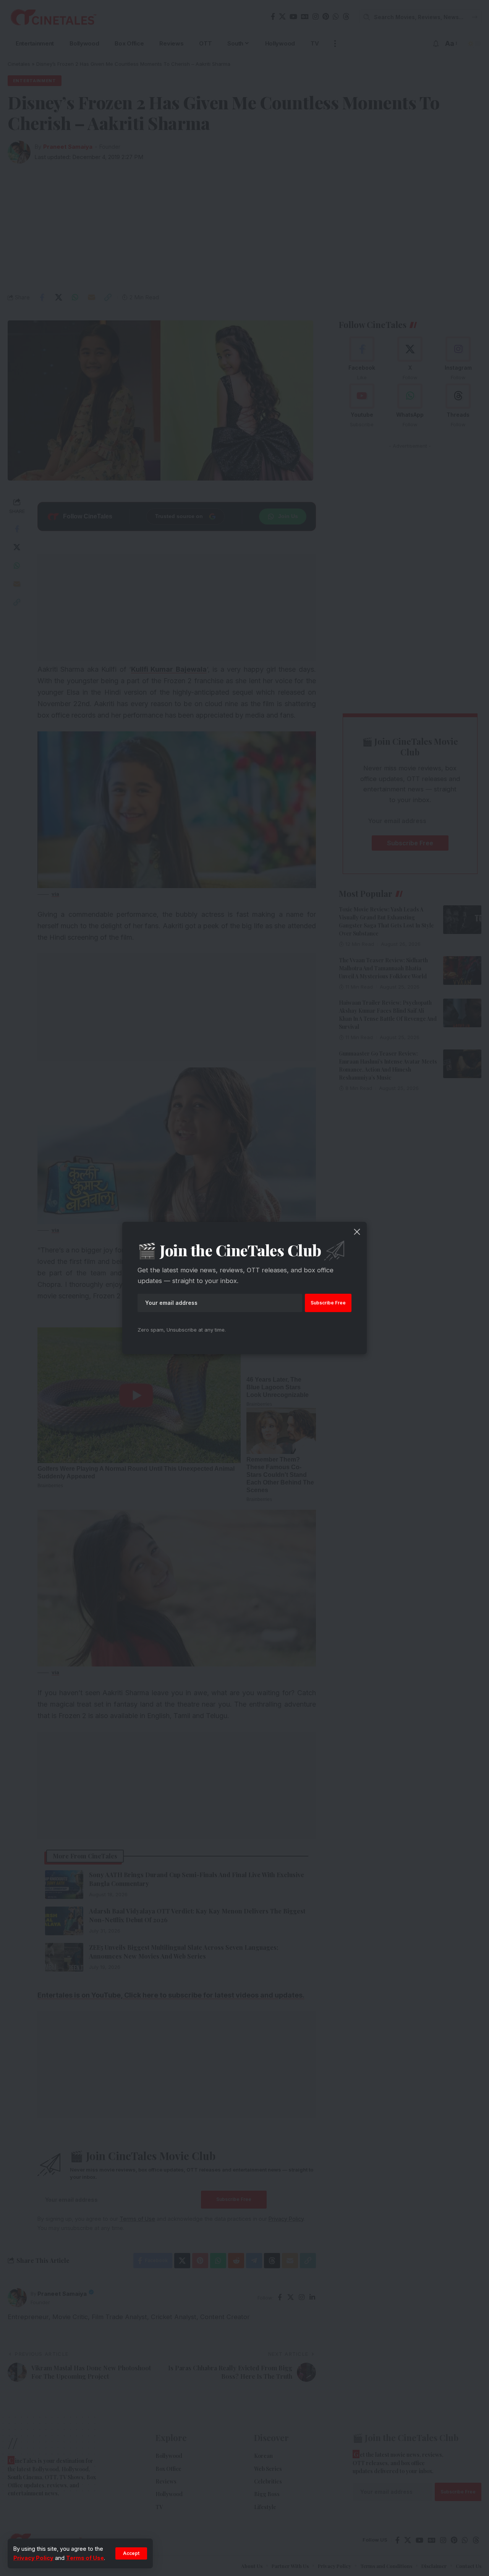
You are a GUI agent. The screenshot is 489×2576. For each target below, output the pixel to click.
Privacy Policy (33, 2558)
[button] (131, 2553)
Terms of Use (85, 2558)
